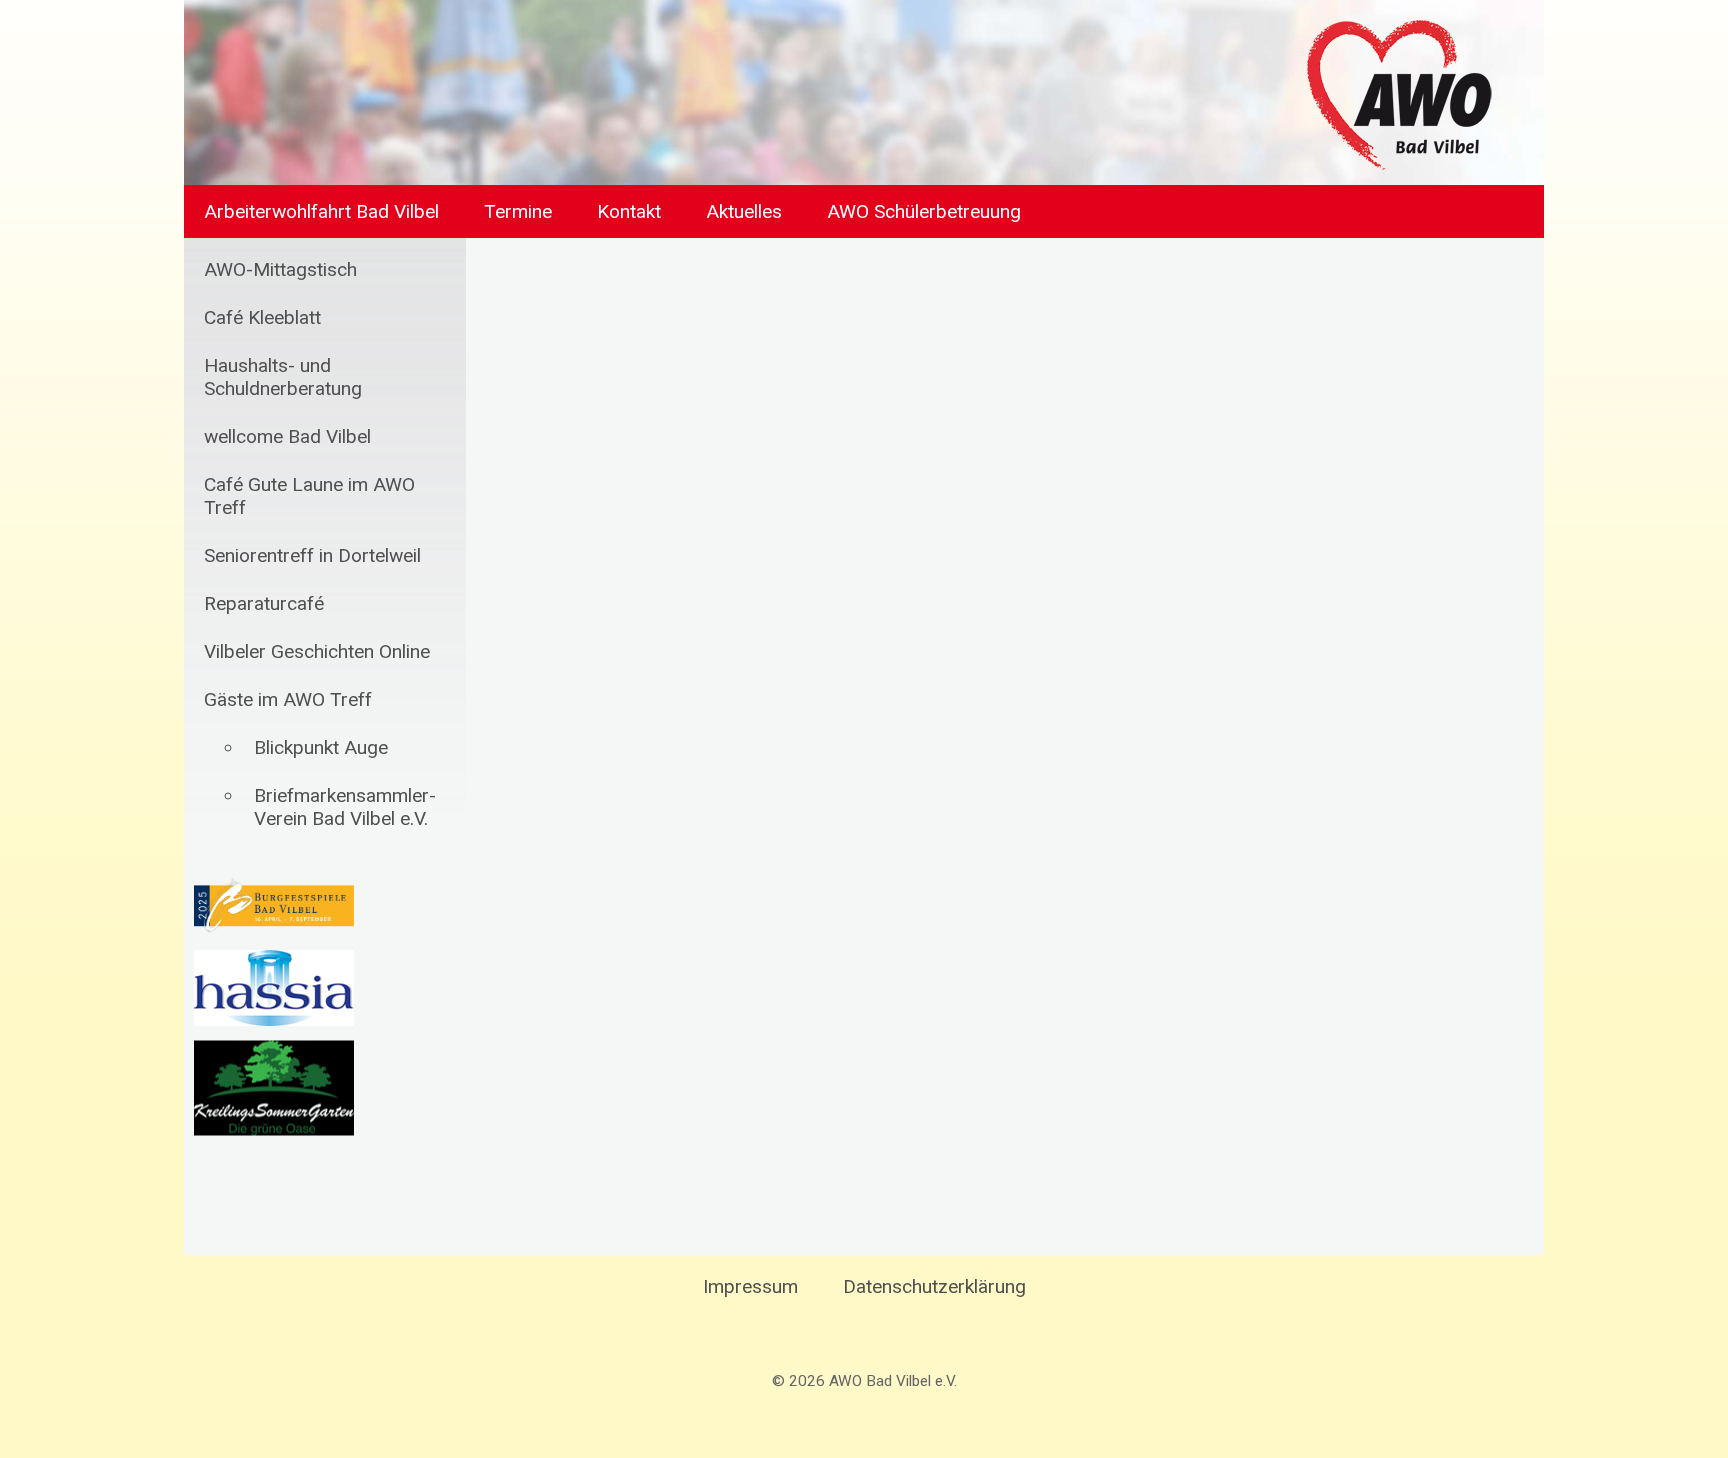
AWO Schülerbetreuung (924, 211)
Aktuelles (744, 211)
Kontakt (629, 211)
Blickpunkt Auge (321, 747)
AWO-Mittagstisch (280, 269)
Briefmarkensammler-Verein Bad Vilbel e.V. (345, 807)
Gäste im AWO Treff (288, 699)
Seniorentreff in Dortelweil (312, 555)
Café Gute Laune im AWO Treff (309, 496)
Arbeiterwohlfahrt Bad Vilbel (321, 211)
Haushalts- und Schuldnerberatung (283, 377)
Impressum (750, 1286)
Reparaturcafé (264, 603)
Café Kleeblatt (262, 317)
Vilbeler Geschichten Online (317, 651)
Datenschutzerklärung (934, 1286)
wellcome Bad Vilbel (287, 436)
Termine (518, 211)
